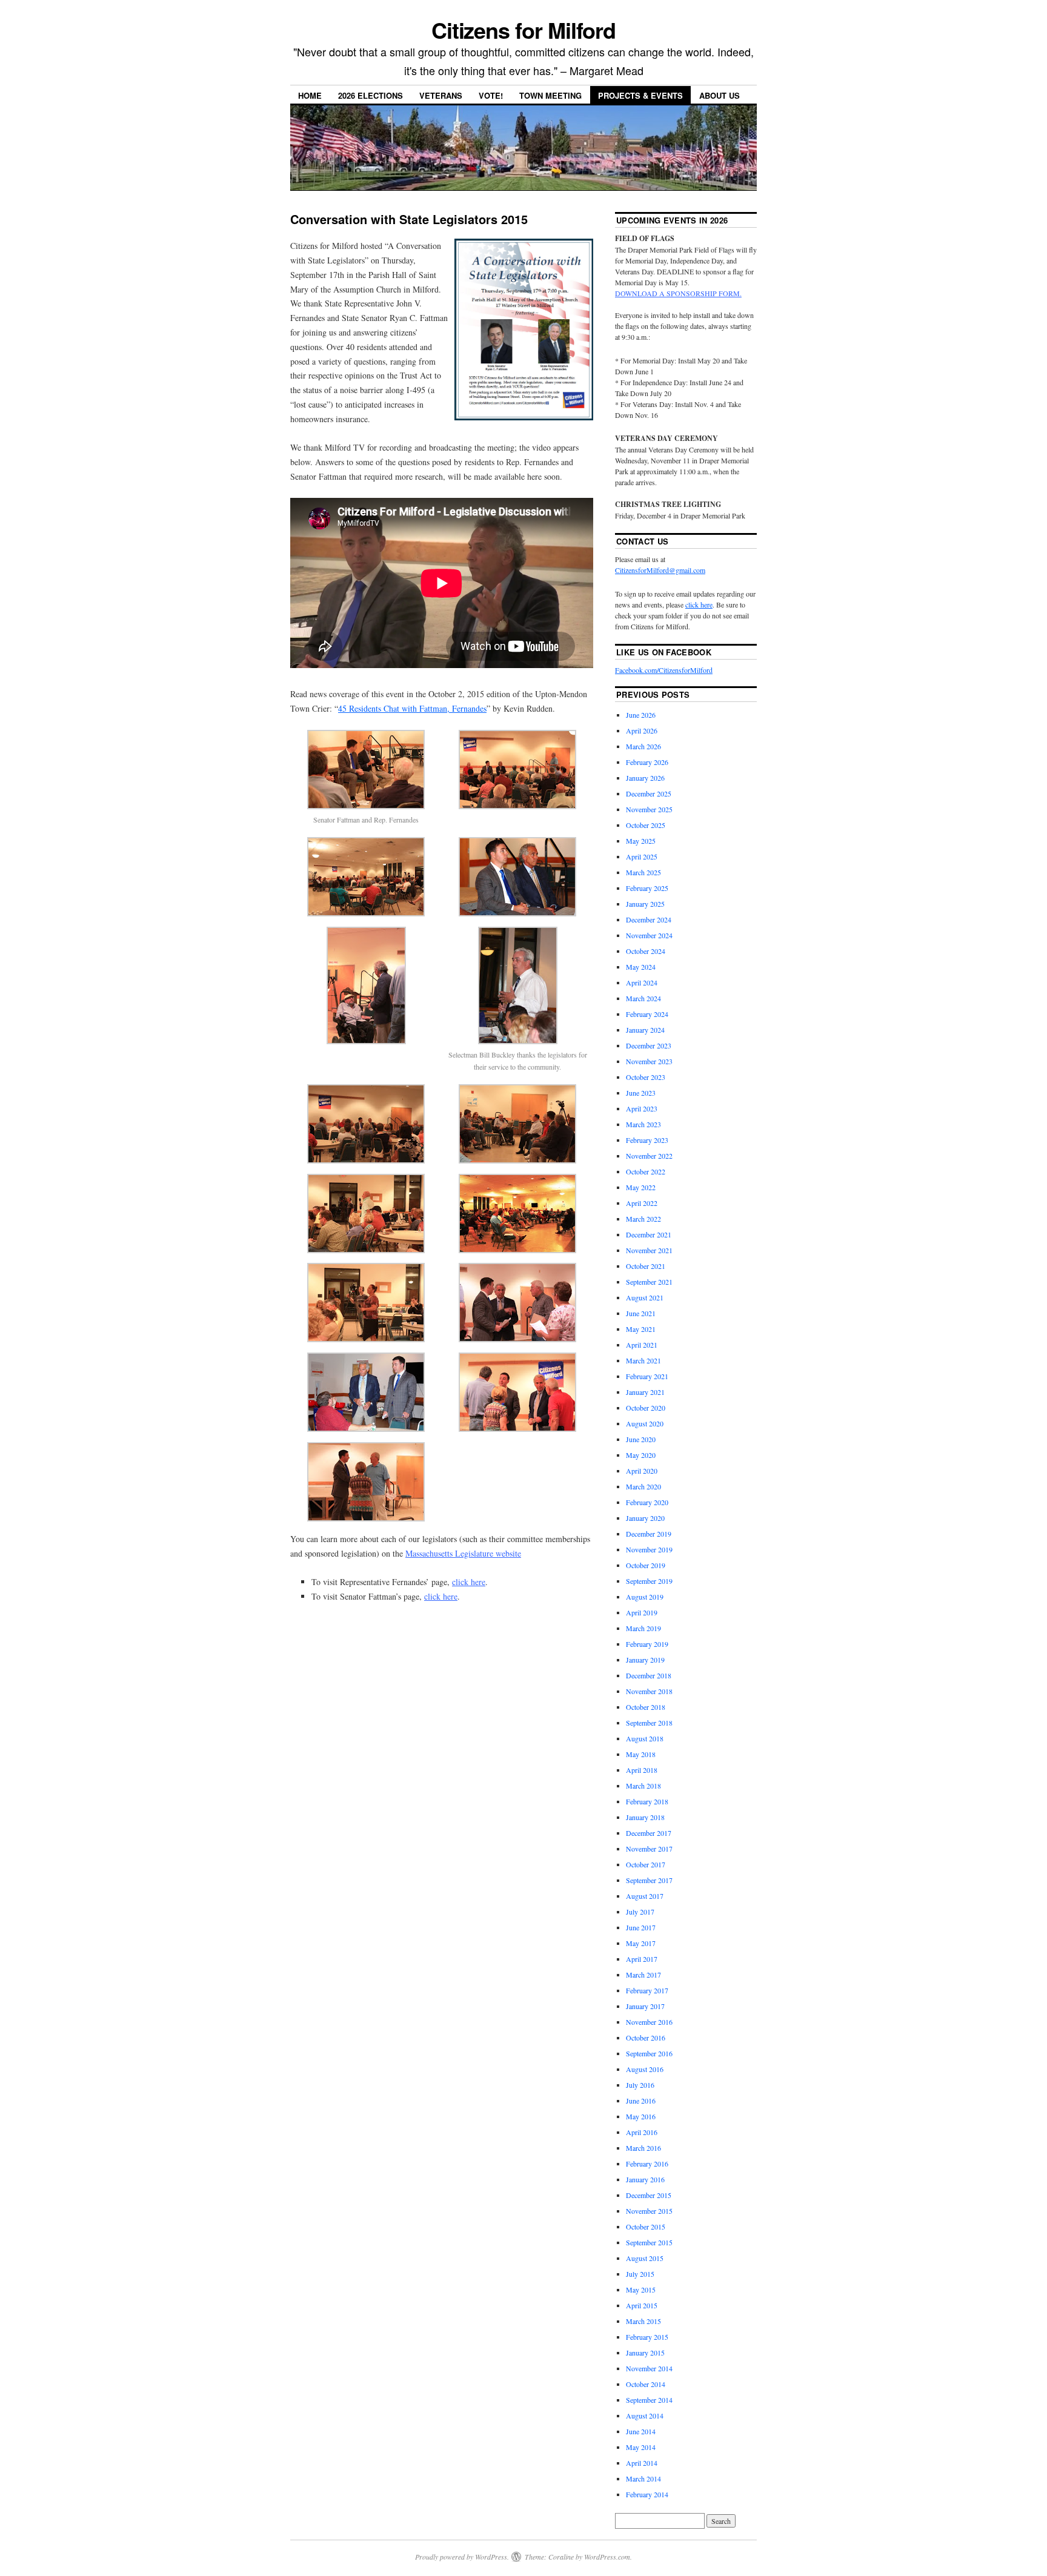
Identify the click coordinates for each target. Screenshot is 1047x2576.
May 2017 (641, 1943)
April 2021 (642, 1345)
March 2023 (643, 1124)
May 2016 (641, 2116)
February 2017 (647, 1990)
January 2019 (645, 1660)
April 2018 (642, 1770)
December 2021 (649, 1234)
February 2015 (647, 2337)
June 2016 (641, 2101)
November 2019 (649, 1549)
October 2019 (646, 1565)
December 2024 (649, 919)
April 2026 (642, 730)
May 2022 (641, 1187)
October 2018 (646, 1707)
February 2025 (647, 888)
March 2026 (643, 746)
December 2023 (649, 1045)
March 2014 (643, 2478)
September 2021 (649, 1282)
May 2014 (641, 2447)
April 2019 (642, 1612)
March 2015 (643, 2321)
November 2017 (649, 1849)
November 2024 (649, 935)
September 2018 (649, 1723)
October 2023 (646, 1077)
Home (310, 95)
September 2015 (649, 2242)
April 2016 (642, 2132)
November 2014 (649, 2368)
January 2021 (645, 1392)
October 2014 (646, 2384)
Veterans (441, 95)
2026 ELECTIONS (371, 95)
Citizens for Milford (523, 30)
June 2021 (641, 1313)
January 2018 (645, 1817)
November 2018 (649, 1691)
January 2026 (645, 778)
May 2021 (641, 1329)
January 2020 (645, 1518)
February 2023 (647, 1140)
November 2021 (649, 1250)
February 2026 (647, 762)
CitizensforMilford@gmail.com (660, 570)
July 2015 (640, 2274)
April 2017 (642, 1959)
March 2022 (643, 1219)
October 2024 (646, 951)
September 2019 (649, 1581)
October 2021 (646, 1266)
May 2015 (641, 2290)
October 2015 (646, 2227)
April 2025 (642, 856)
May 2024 (641, 967)
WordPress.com (607, 2557)
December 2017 (649, 1833)
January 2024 (645, 1030)
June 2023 (641, 1093)
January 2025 (645, 904)
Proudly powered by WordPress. (462, 2557)
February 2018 (647, 1801)
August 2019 (645, 1597)
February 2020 (647, 1502)
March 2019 (643, 1628)
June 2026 (641, 715)
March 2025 (643, 872)
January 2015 (645, 2353)
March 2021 (643, 1360)
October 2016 (646, 2038)
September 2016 (649, 2053)
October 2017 (646, 1864)
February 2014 (647, 2494)
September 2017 (649, 1880)
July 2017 (640, 1912)
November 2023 (649, 1061)
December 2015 (649, 2195)
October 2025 (646, 825)
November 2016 (649, 2022)
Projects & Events (640, 95)
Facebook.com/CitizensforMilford (664, 670)
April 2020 (642, 1471)
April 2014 (642, 2463)
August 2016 (645, 2069)
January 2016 (645, 2179)
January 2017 (645, 2006)
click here (469, 1582)
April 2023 (642, 1108)
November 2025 (649, 809)
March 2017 (643, 1975)
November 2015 (649, 2211)
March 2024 (643, 998)
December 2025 (649, 793)
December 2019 (649, 1534)
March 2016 (643, 2148)
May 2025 (641, 841)
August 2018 (645, 1738)
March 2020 (643, 1486)
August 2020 (645, 1423)
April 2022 (642, 1203)
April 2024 (642, 982)
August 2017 (645, 1896)
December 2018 (649, 1675)
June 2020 (641, 1439)
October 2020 (646, 1408)
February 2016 (647, 2164)
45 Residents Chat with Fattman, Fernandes (412, 708)
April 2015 (642, 2305)
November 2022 (649, 1156)
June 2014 (641, 2431)
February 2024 (647, 1014)
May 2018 (641, 1754)
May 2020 (641, 1455)
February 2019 (647, 1644)
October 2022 (646, 1171)
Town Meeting (550, 95)
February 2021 (647, 1376)
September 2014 (649, 2400)
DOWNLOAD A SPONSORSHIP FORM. (678, 293)
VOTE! (491, 95)
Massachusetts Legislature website (463, 1553)
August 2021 (645, 1297)
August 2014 (645, 2415)
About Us (720, 95)
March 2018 (643, 1786)
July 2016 (640, 2085)
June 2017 (641, 1927)
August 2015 (645, 2258)
